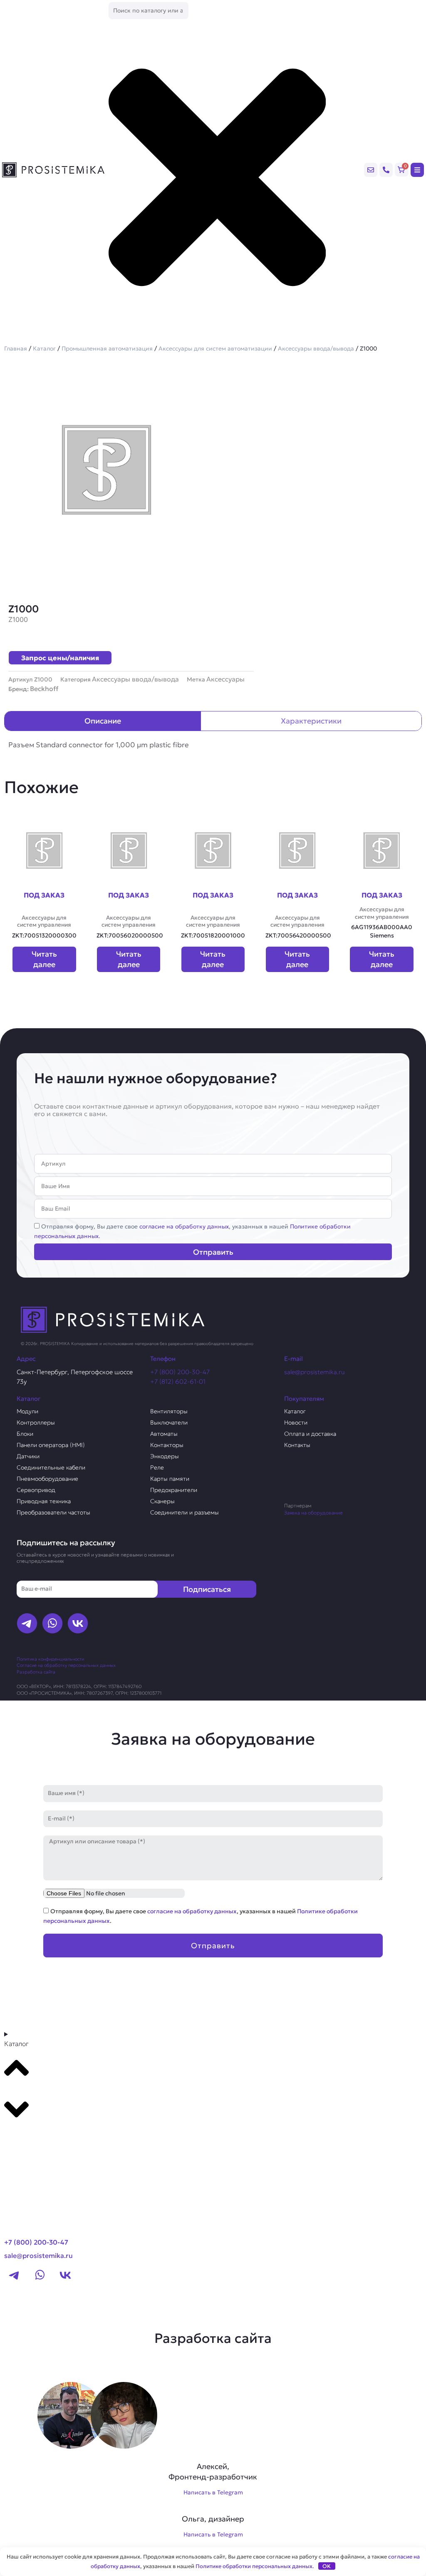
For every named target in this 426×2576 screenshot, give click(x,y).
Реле (157, 1467)
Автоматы (164, 1434)
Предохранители (174, 1490)
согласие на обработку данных (184, 1226)
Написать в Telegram (213, 2492)
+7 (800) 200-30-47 (180, 1372)
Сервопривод (36, 1490)
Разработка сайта (36, 1672)
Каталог (44, 348)
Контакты (297, 1445)
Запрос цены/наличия (60, 658)
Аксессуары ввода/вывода (316, 348)
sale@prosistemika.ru (315, 1372)
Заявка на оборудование (313, 1513)
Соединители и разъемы (185, 1512)
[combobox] (149, 11)
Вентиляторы (169, 1411)
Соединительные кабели (51, 1467)
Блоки (25, 1434)
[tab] (103, 721)
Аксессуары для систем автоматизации (215, 348)
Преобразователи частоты (53, 1512)
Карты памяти (170, 1479)
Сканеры (162, 1501)
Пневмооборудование (47, 1479)
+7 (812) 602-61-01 (178, 1381)
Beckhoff (44, 689)
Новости (296, 1422)
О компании (28, 2153)
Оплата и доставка (310, 1434)
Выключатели (169, 1422)
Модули (27, 1411)
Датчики (28, 1456)
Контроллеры (36, 1422)
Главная (16, 348)
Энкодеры (165, 1456)
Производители (36, 2137)
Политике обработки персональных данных (254, 2566)
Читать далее (44, 959)
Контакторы (167, 1445)
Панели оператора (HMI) (51, 1445)
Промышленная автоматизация (107, 348)
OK (327, 2566)
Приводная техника (44, 1501)
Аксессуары (225, 679)
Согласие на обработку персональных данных (66, 1665)
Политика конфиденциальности (50, 1659)
